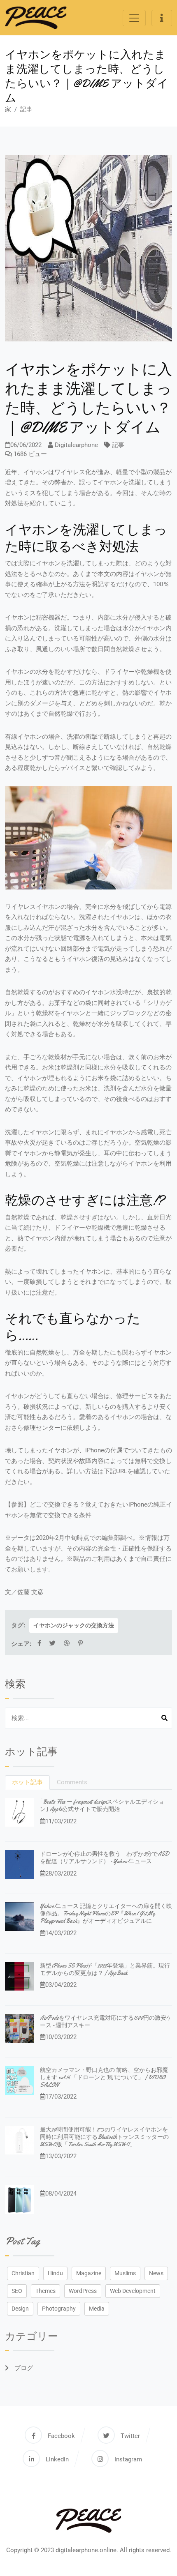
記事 (26, 109)
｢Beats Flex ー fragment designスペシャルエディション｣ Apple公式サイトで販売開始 (102, 1805)
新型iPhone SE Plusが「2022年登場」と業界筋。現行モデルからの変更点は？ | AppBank (105, 1969)
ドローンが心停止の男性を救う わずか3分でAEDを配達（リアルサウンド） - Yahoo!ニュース (105, 1857)
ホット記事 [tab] (27, 1782)
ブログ (23, 2368)
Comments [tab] (72, 1782)
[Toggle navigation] (134, 18)
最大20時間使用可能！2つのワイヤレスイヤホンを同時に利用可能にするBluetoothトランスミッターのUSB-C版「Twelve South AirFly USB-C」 (104, 2137)
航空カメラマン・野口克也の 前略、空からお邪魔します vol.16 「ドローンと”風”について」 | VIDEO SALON (104, 2077)
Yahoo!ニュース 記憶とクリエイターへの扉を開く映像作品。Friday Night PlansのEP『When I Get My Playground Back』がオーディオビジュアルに (106, 1913)
